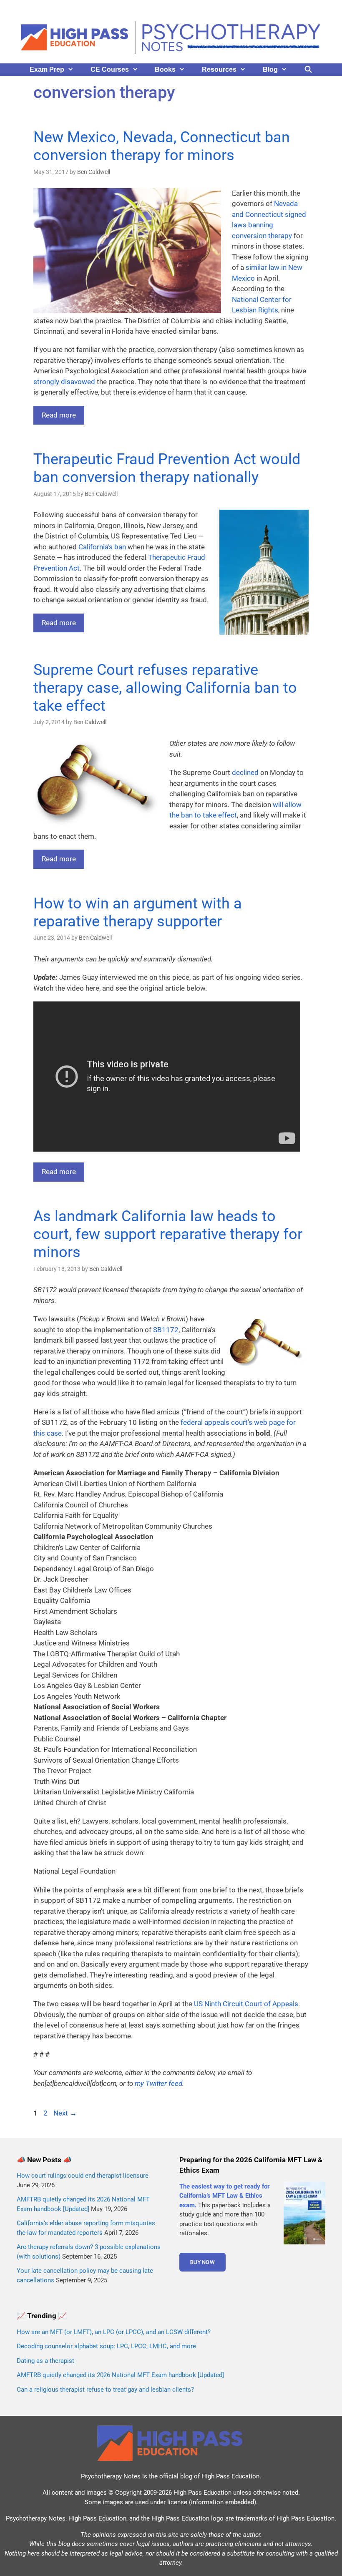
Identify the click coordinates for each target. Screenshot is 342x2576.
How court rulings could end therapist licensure (83, 2176)
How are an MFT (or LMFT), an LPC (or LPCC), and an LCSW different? (114, 2332)
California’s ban (102, 547)
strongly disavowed (64, 382)
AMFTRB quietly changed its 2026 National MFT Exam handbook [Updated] (120, 2375)
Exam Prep (47, 69)
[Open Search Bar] (308, 70)
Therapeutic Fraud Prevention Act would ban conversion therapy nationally (167, 468)
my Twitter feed (158, 2083)
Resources (219, 69)
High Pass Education (230, 2476)
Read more (59, 415)
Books (165, 69)
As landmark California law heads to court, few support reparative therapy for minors (168, 1234)
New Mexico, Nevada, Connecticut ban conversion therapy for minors (162, 146)
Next (65, 2113)
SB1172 (166, 1330)
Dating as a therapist (45, 2361)
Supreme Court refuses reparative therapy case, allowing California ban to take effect (165, 688)
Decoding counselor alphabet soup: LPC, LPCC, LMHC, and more (106, 2346)
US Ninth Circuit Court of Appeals (246, 2004)
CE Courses (110, 69)
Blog (270, 69)
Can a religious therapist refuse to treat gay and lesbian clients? (105, 2390)
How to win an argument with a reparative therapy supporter (138, 912)
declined (245, 772)
